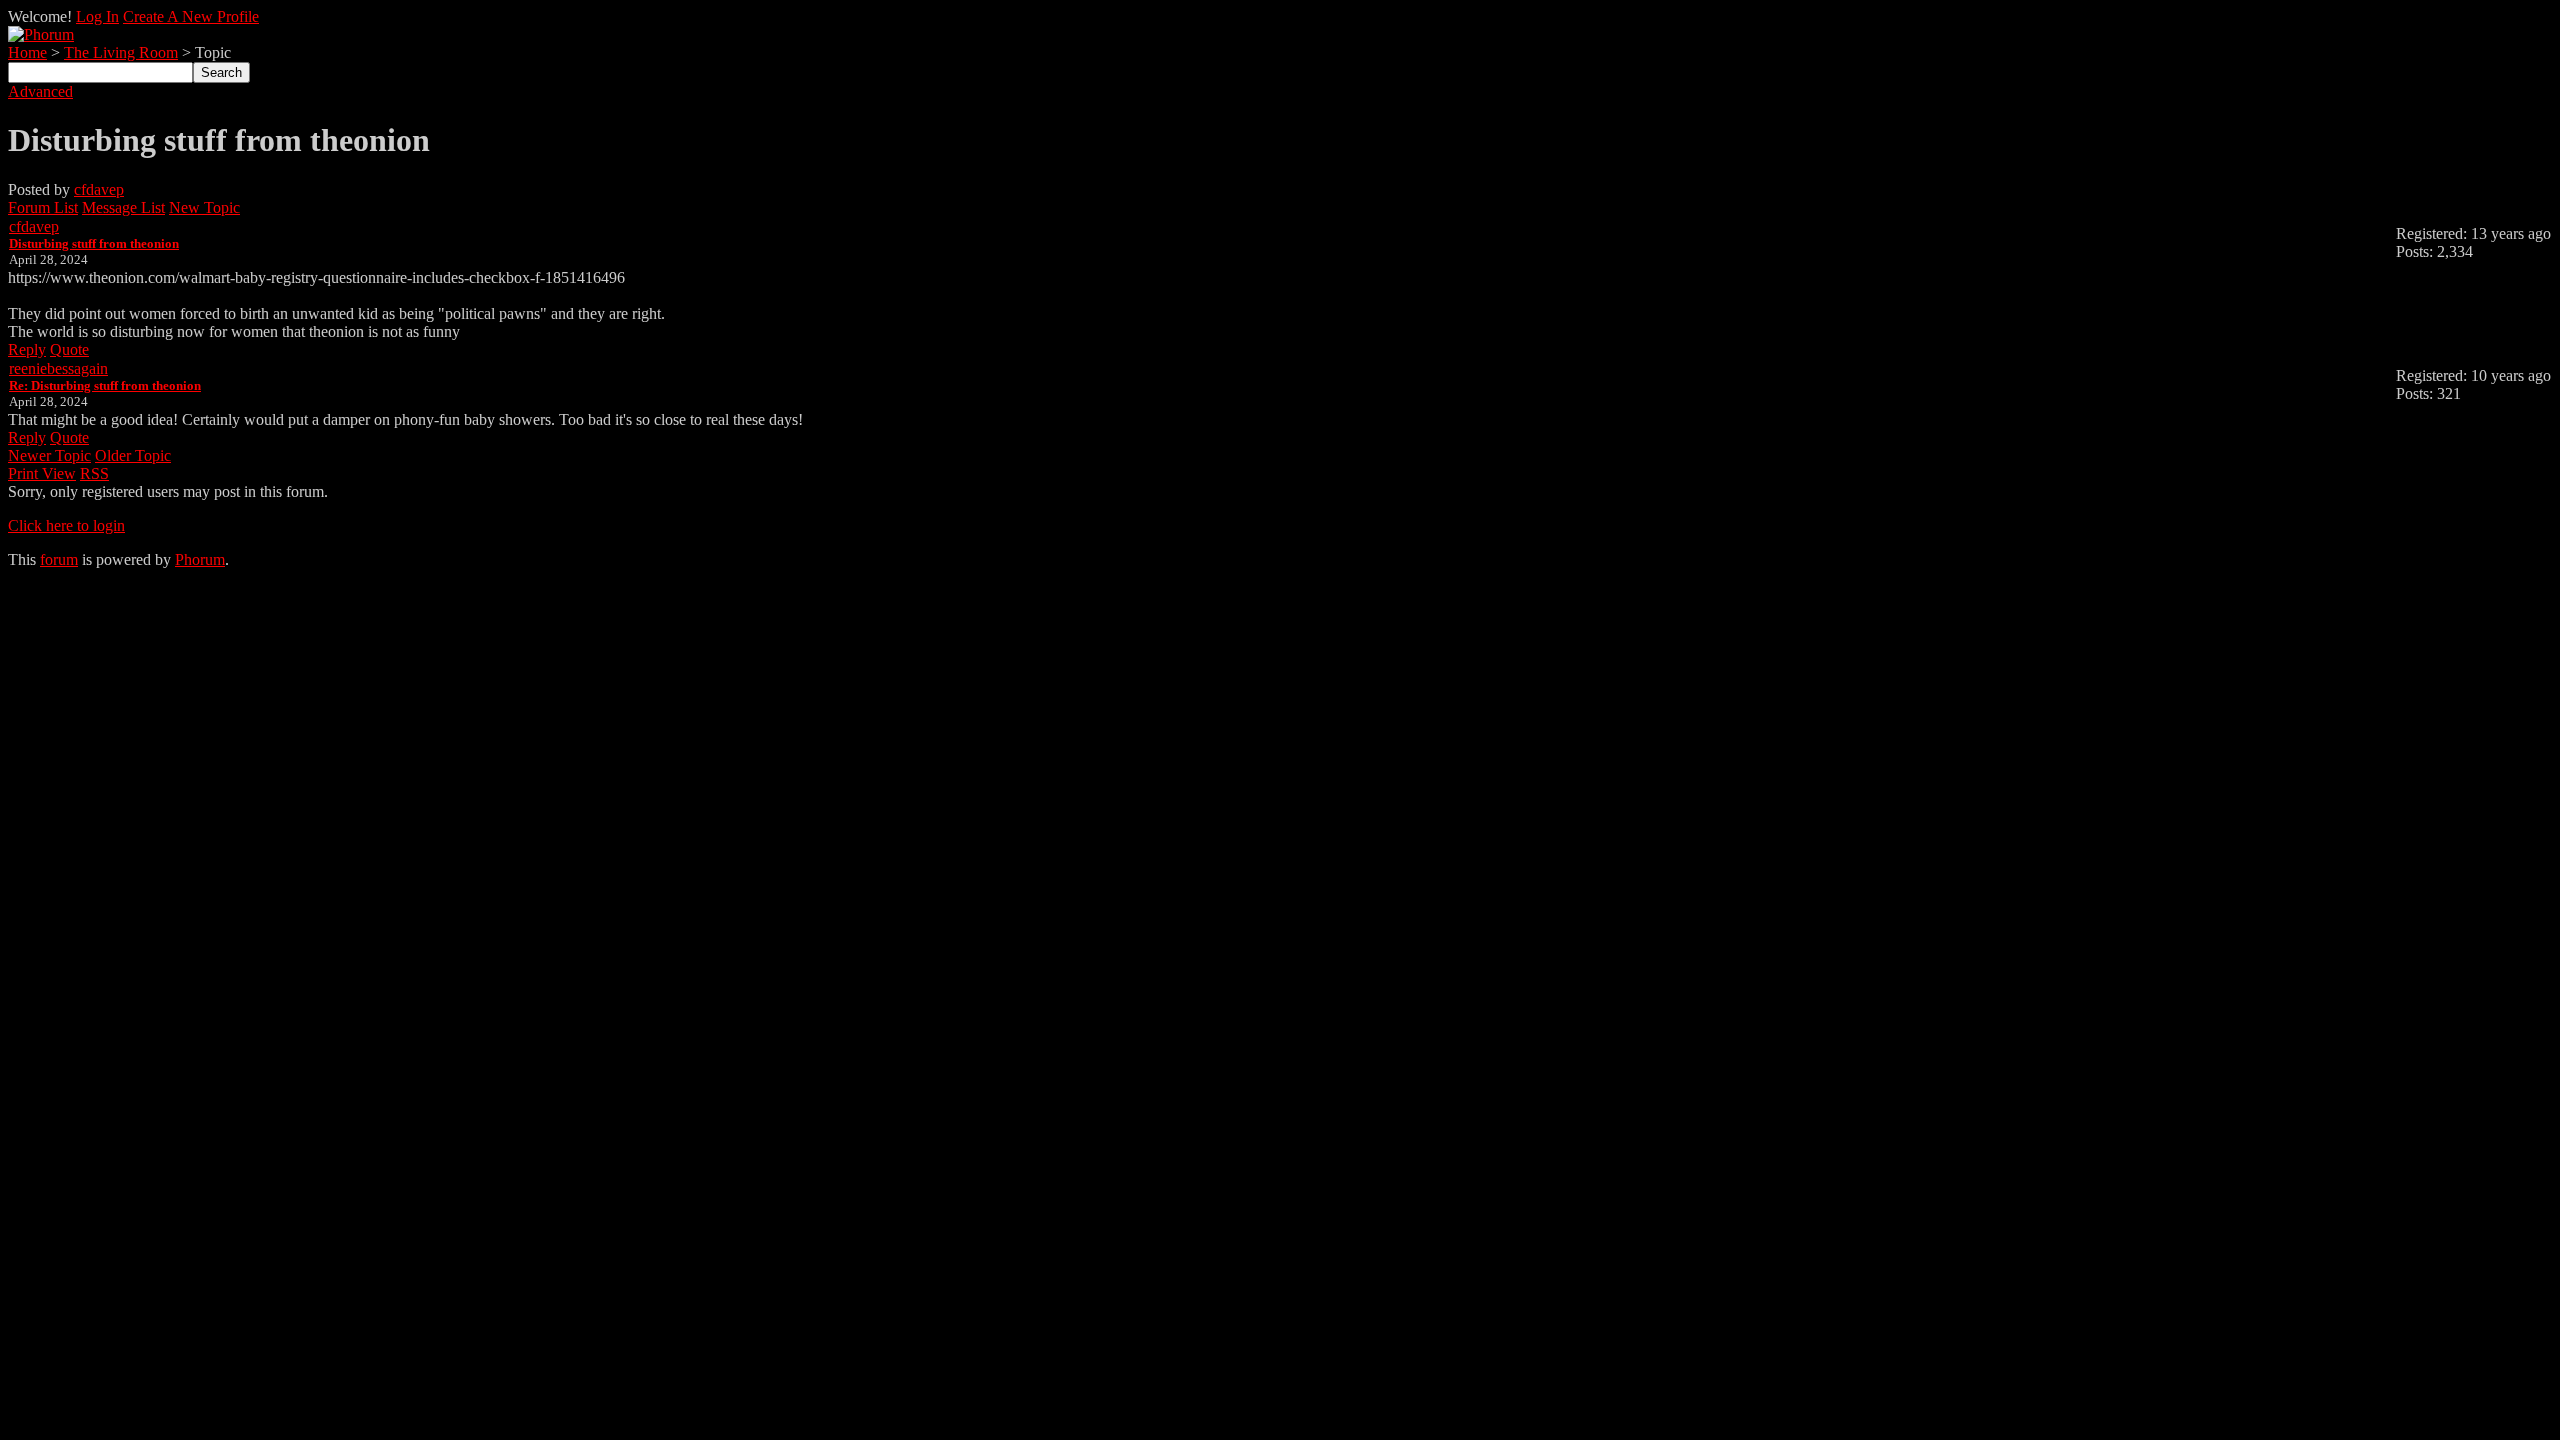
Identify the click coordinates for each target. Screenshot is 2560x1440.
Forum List (43, 207)
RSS (94, 473)
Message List (123, 207)
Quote (69, 349)
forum (59, 559)
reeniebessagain (58, 368)
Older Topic (133, 455)
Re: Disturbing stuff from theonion (105, 385)
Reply (27, 349)
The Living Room (121, 52)
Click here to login (66, 525)
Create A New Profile (191, 16)
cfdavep (99, 189)
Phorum (200, 559)
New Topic (204, 207)
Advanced (40, 91)
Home (27, 52)
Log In (97, 16)
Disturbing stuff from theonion (94, 243)
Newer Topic (49, 455)
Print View (42, 473)
